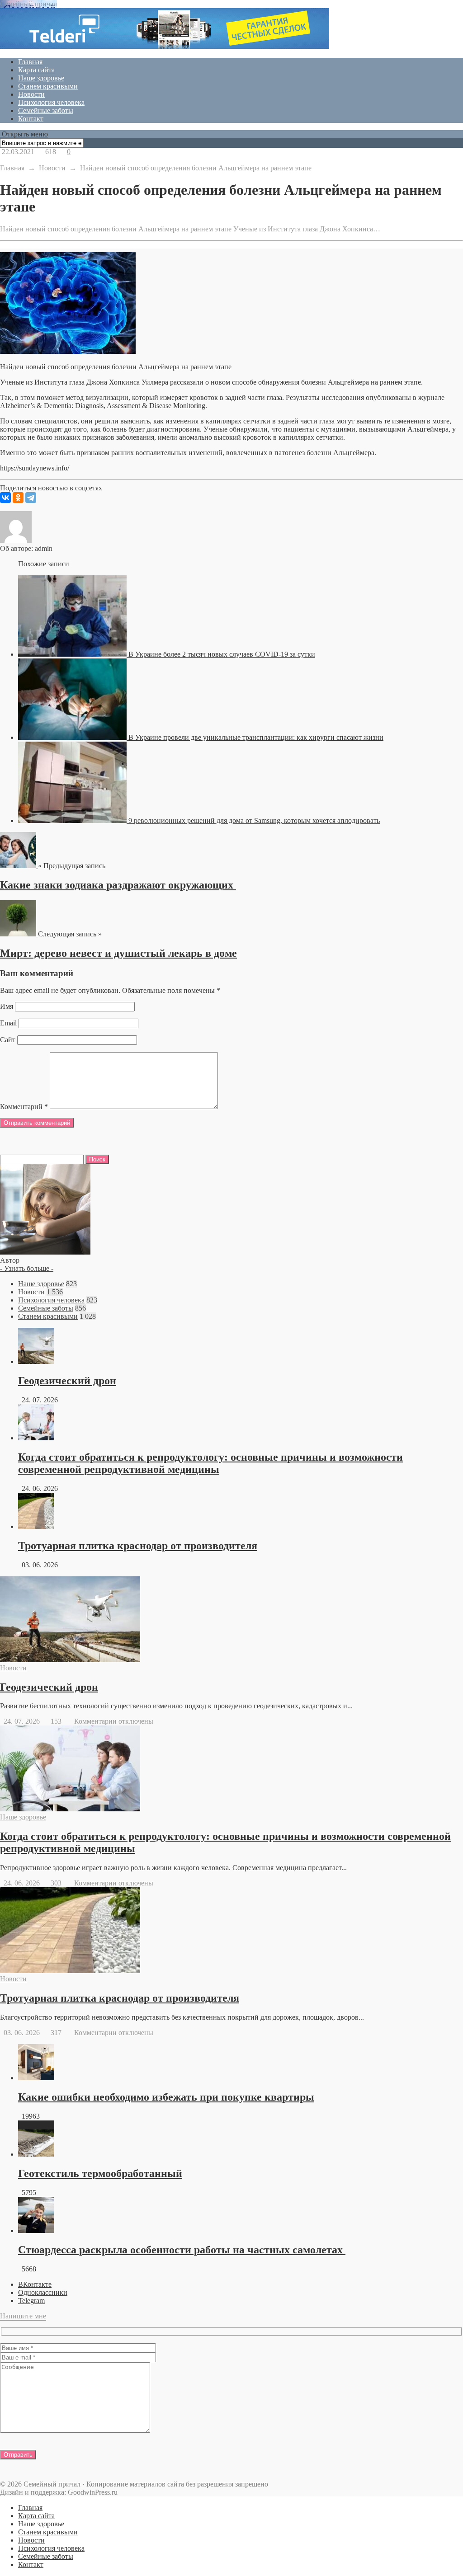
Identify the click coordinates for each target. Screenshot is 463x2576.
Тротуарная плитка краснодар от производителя (138, 1546)
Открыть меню (24, 134)
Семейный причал (28, 4)
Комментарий (24, 1107)
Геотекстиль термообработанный (100, 2173)
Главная (30, 62)
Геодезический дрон (67, 1381)
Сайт (8, 1040)
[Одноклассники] (18, 498)
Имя (7, 1006)
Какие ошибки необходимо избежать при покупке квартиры (166, 2097)
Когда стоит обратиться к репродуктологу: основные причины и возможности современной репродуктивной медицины (210, 1463)
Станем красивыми (48, 86)
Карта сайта (36, 70)
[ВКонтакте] (5, 498)
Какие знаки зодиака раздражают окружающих (118, 885)
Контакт (31, 119)
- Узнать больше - (27, 1268)
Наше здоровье (41, 78)
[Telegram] (31, 498)
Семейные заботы (46, 110)
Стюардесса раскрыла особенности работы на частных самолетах (182, 2250)
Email (8, 1023)
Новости (31, 94)
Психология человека (51, 102)
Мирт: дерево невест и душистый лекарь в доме (118, 953)
